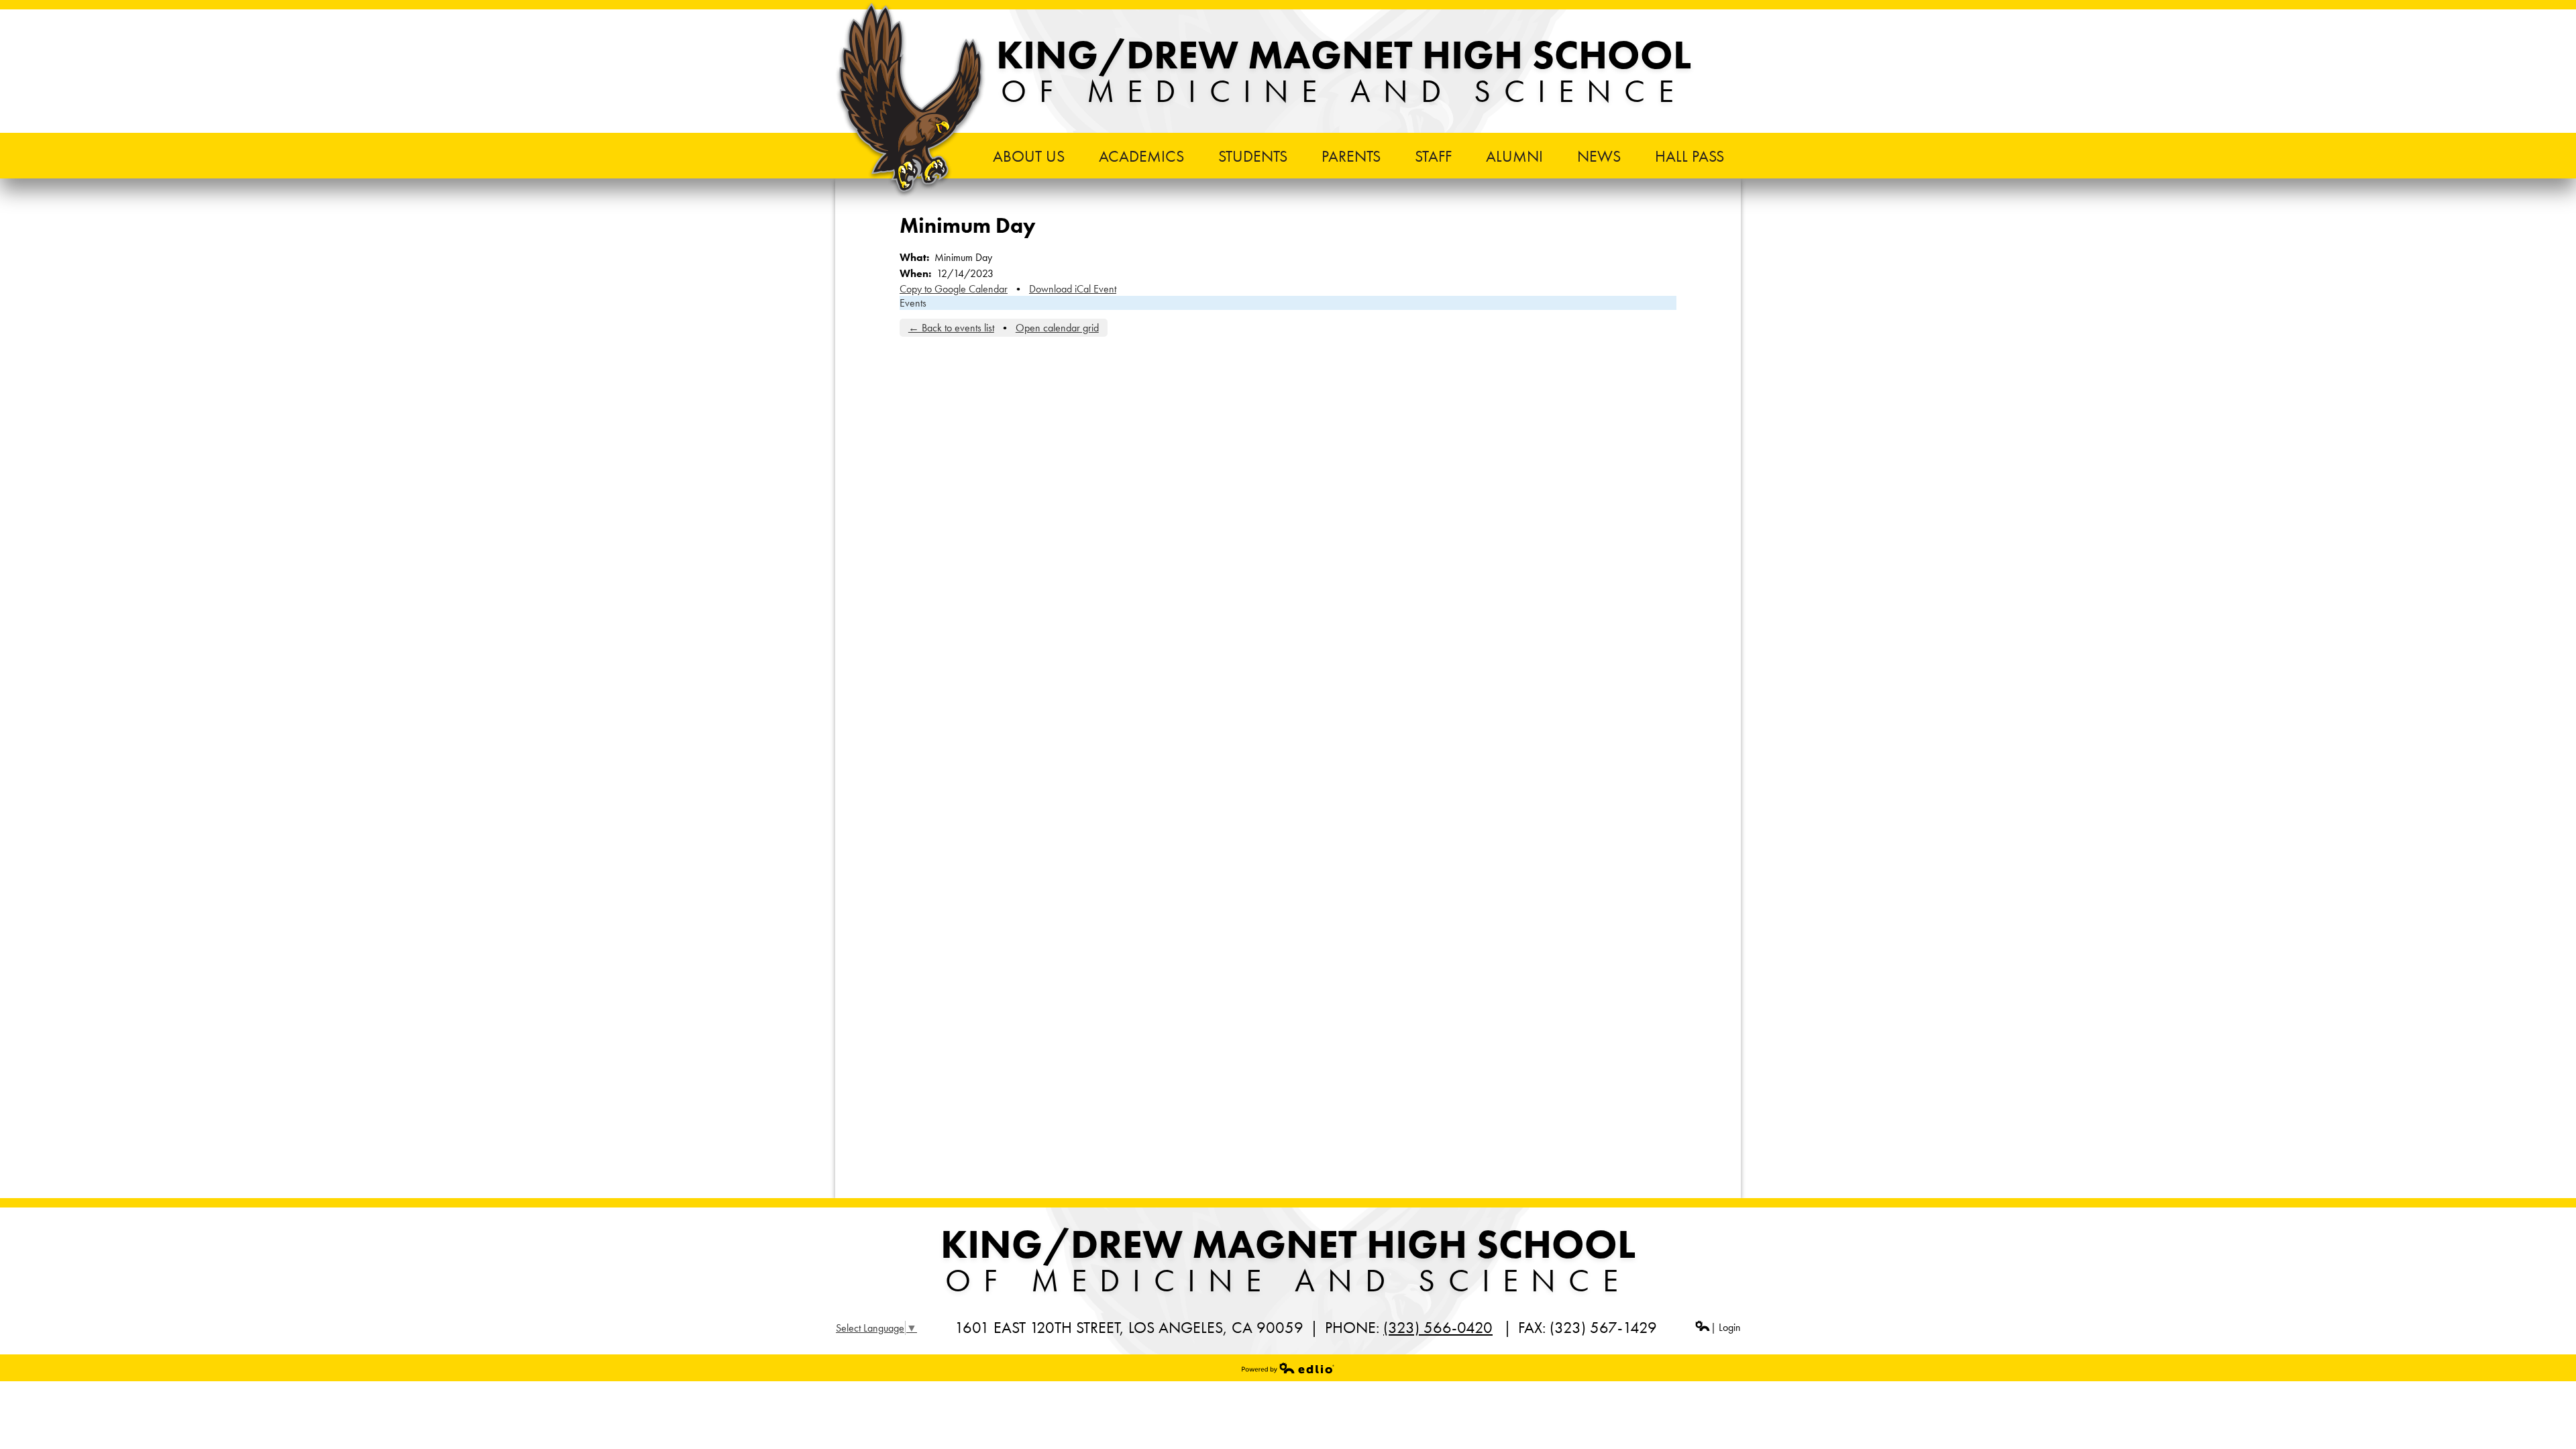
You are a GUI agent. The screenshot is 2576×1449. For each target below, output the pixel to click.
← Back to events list (951, 328)
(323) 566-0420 (1438, 1327)
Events (913, 303)
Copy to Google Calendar (954, 289)
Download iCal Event (1073, 289)
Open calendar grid (1057, 328)
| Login (1726, 1327)
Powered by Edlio (1288, 1368)
